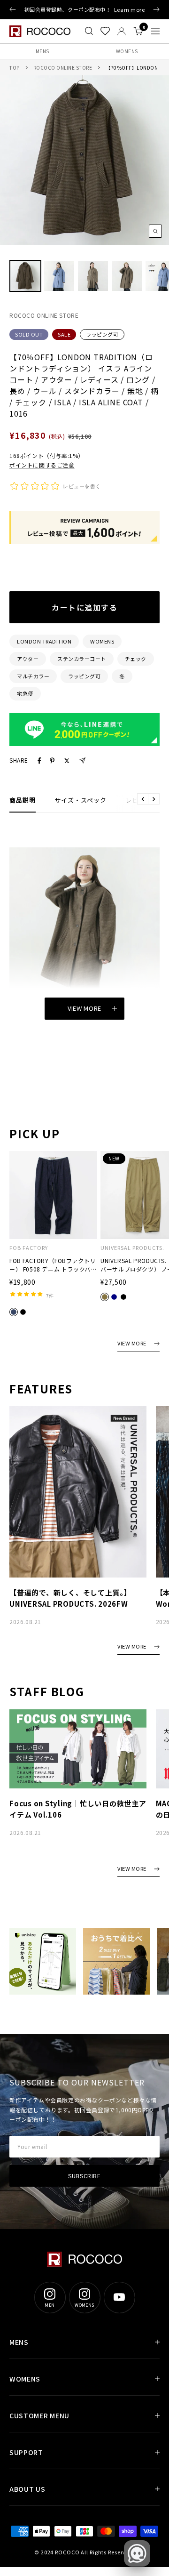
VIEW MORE (132, 1344)
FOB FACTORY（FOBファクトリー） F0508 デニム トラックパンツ (53, 1265)
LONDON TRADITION (44, 641)
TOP (15, 68)
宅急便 (25, 693)
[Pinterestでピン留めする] (52, 761)
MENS (42, 51)
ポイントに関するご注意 (42, 465)
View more (84, 1008)
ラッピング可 (102, 334)
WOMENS (127, 51)
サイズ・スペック (81, 800)
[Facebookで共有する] (39, 761)
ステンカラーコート (82, 659)
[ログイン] (122, 31)
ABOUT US (27, 2489)
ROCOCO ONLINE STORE (63, 68)
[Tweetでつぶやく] (67, 761)
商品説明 (23, 800)
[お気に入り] (105, 31)
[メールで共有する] (82, 761)
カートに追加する (84, 607)
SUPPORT (26, 2452)
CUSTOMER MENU (39, 2415)
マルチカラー (33, 676)
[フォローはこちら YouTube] (119, 2297)
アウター (28, 659)
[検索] (89, 31)
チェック (136, 659)
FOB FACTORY (29, 1248)
